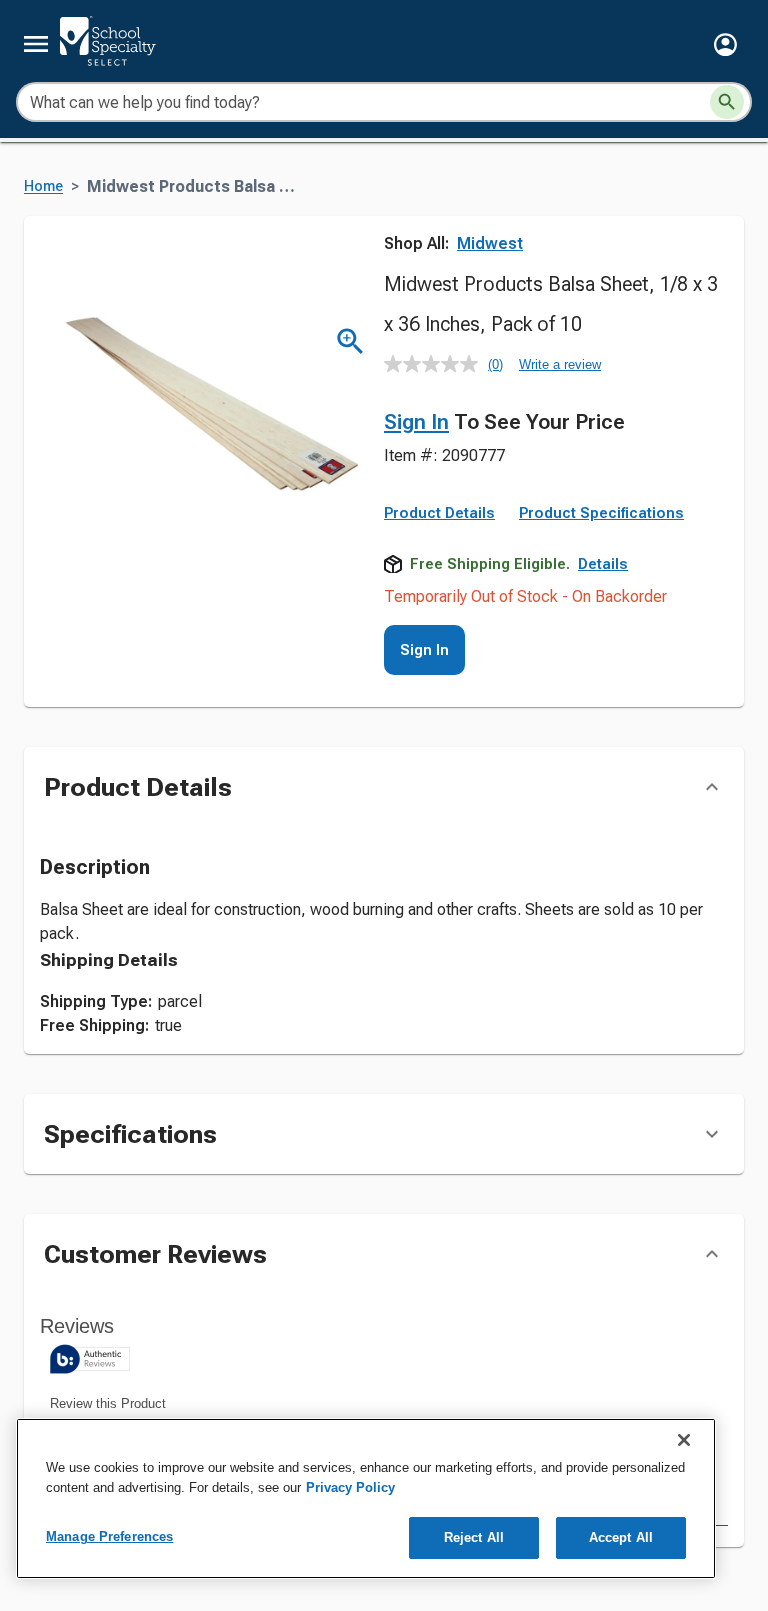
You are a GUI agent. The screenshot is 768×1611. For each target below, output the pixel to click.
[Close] (684, 1440)
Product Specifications (601, 513)
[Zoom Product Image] (350, 341)
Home (43, 186)
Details (603, 564)
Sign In (416, 422)
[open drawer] (36, 44)
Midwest (490, 243)
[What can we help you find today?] (727, 102)
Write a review (560, 364)
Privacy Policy (350, 1487)
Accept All (621, 1537)
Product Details (439, 513)
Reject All (474, 1537)
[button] (725, 44)
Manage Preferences (109, 1536)
